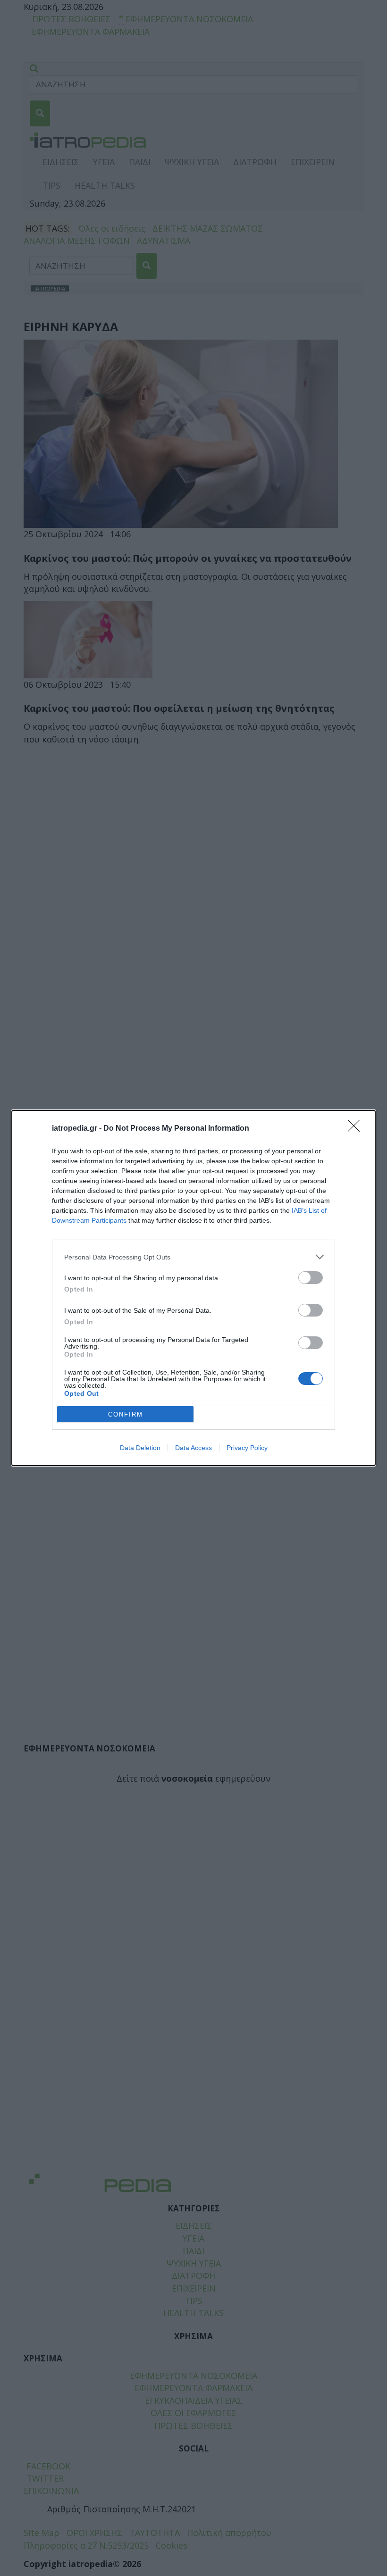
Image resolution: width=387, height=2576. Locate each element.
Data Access (193, 1448)
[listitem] (193, 1257)
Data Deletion (140, 1448)
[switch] (311, 1278)
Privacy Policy (247, 1448)
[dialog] (193, 1288)
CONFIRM (126, 1414)
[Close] (357, 1129)
